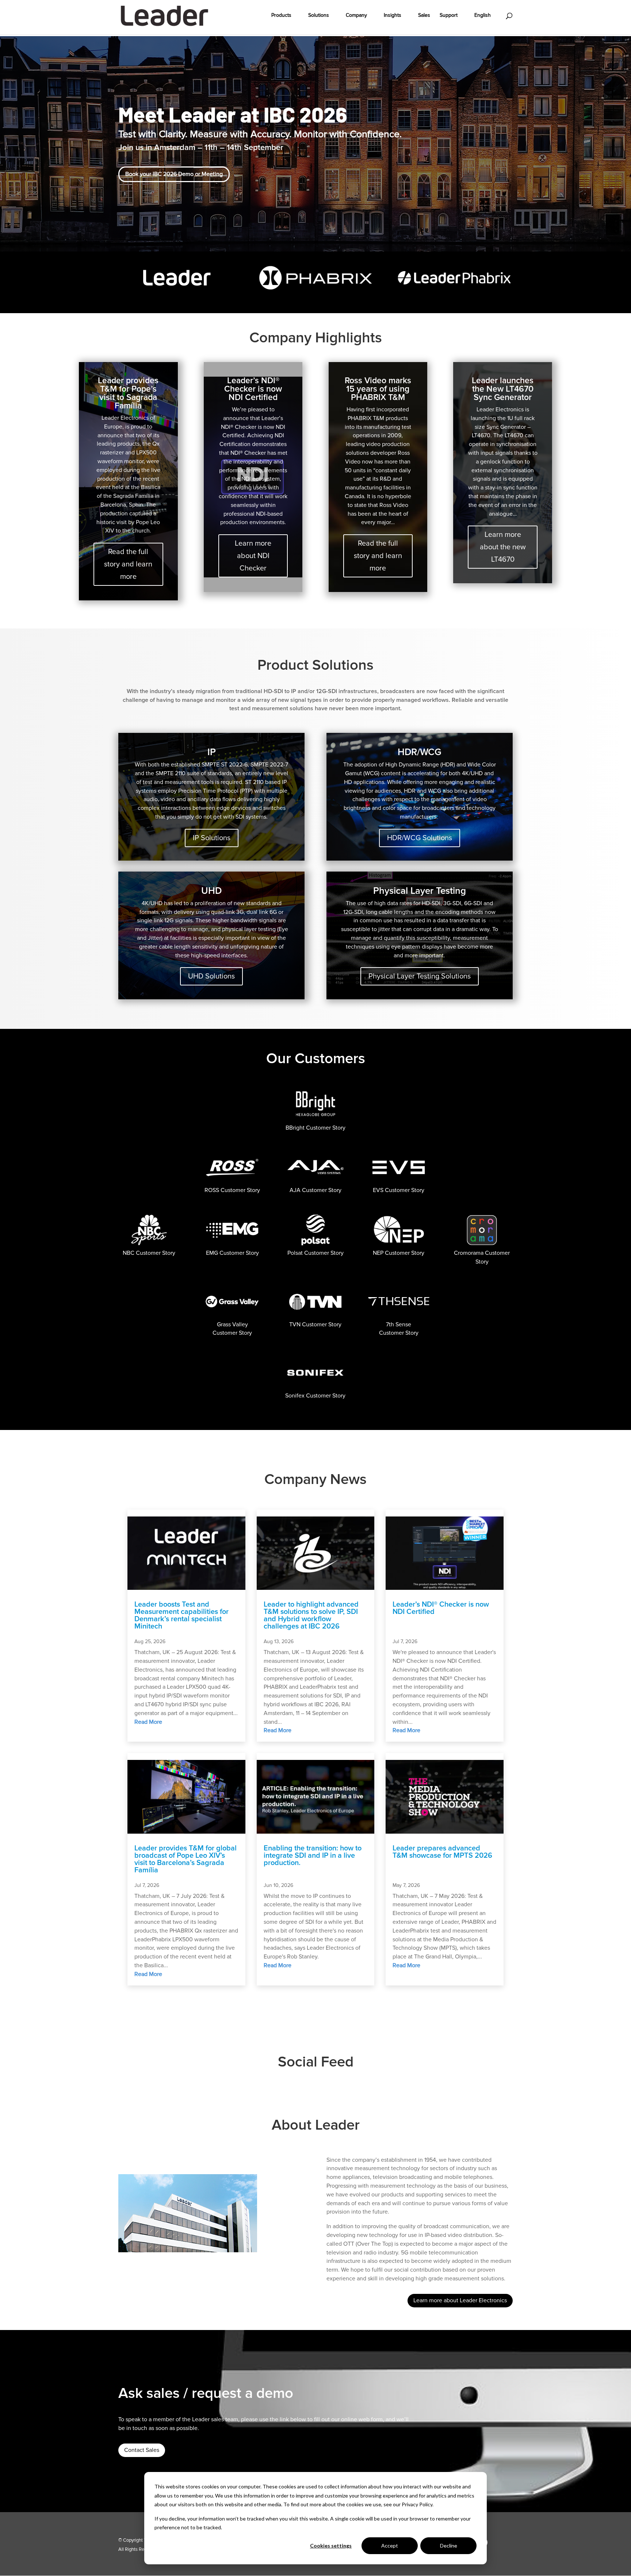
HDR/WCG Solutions (420, 838)
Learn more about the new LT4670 (503, 547)
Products (281, 16)
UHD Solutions (211, 976)
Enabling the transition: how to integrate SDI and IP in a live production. (313, 1856)
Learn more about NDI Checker (253, 556)
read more (148, 1722)
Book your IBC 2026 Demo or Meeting (174, 174)
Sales (424, 16)
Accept (390, 2546)
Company (356, 16)
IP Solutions (212, 838)
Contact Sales (142, 2450)
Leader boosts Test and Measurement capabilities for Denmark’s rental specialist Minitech (181, 1615)
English (483, 16)
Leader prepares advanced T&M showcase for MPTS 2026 (442, 1852)
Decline (449, 2546)
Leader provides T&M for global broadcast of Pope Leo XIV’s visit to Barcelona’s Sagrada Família (186, 1859)
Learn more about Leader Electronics (460, 2300)
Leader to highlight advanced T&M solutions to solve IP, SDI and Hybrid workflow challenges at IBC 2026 (311, 1615)
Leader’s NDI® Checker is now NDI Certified (441, 1608)
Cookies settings (331, 2546)
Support (449, 16)
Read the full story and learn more (128, 564)
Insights (393, 16)
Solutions (319, 16)
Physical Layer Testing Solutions (420, 976)
